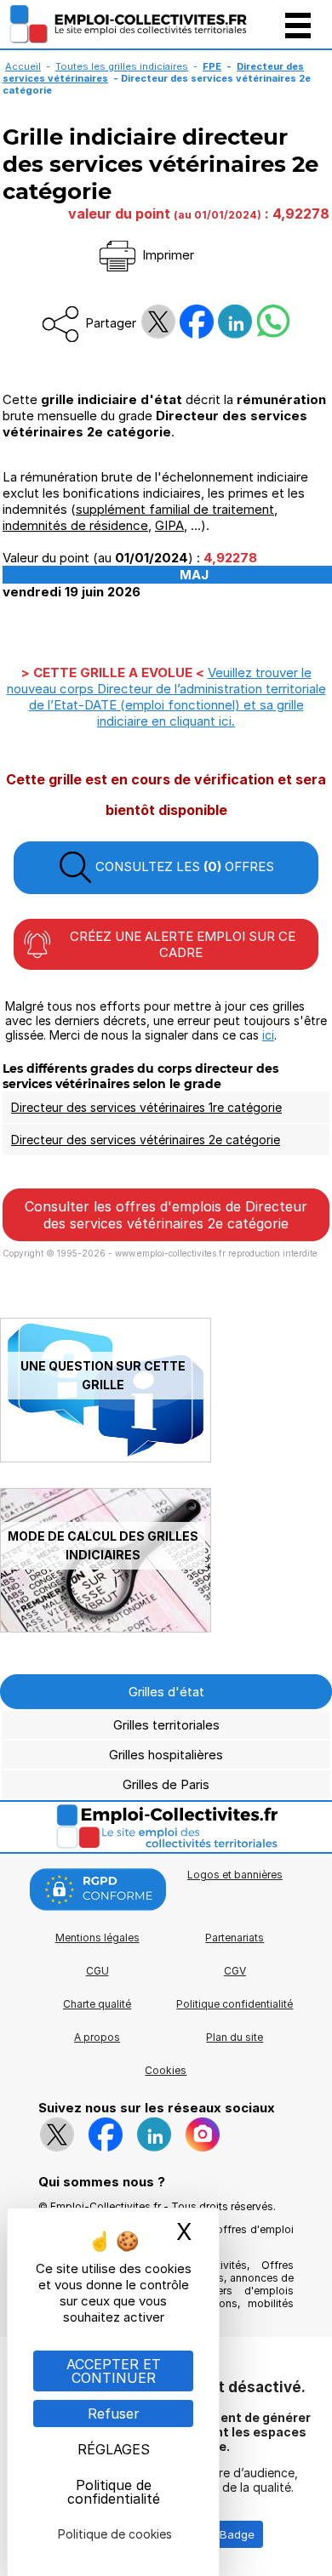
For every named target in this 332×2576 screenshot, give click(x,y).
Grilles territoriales (166, 1725)
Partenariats (235, 1938)
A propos (97, 2037)
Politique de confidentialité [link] (114, 2492)
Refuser (114, 2414)
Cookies (166, 2070)
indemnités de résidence (75, 525)
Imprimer (166, 255)
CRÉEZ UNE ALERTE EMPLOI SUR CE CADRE (181, 944)
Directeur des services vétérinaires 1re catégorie (146, 1107)
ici (268, 1035)
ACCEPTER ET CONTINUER (114, 2371)
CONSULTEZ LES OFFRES (183, 866)
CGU (97, 1971)
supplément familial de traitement (175, 509)
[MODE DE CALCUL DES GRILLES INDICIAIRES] (106, 1628)
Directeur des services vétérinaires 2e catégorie (146, 1140)
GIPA (169, 525)
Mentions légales (97, 1938)
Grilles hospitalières (166, 1755)
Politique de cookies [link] (115, 2534)
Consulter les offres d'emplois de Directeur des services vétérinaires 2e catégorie (166, 1215)
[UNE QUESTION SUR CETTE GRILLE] (106, 1458)
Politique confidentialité (235, 2004)
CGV (235, 1971)
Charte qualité (97, 2004)
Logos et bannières (235, 1875)
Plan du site (235, 2037)
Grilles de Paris (166, 1784)
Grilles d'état (166, 1692)
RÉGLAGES (114, 2449)
